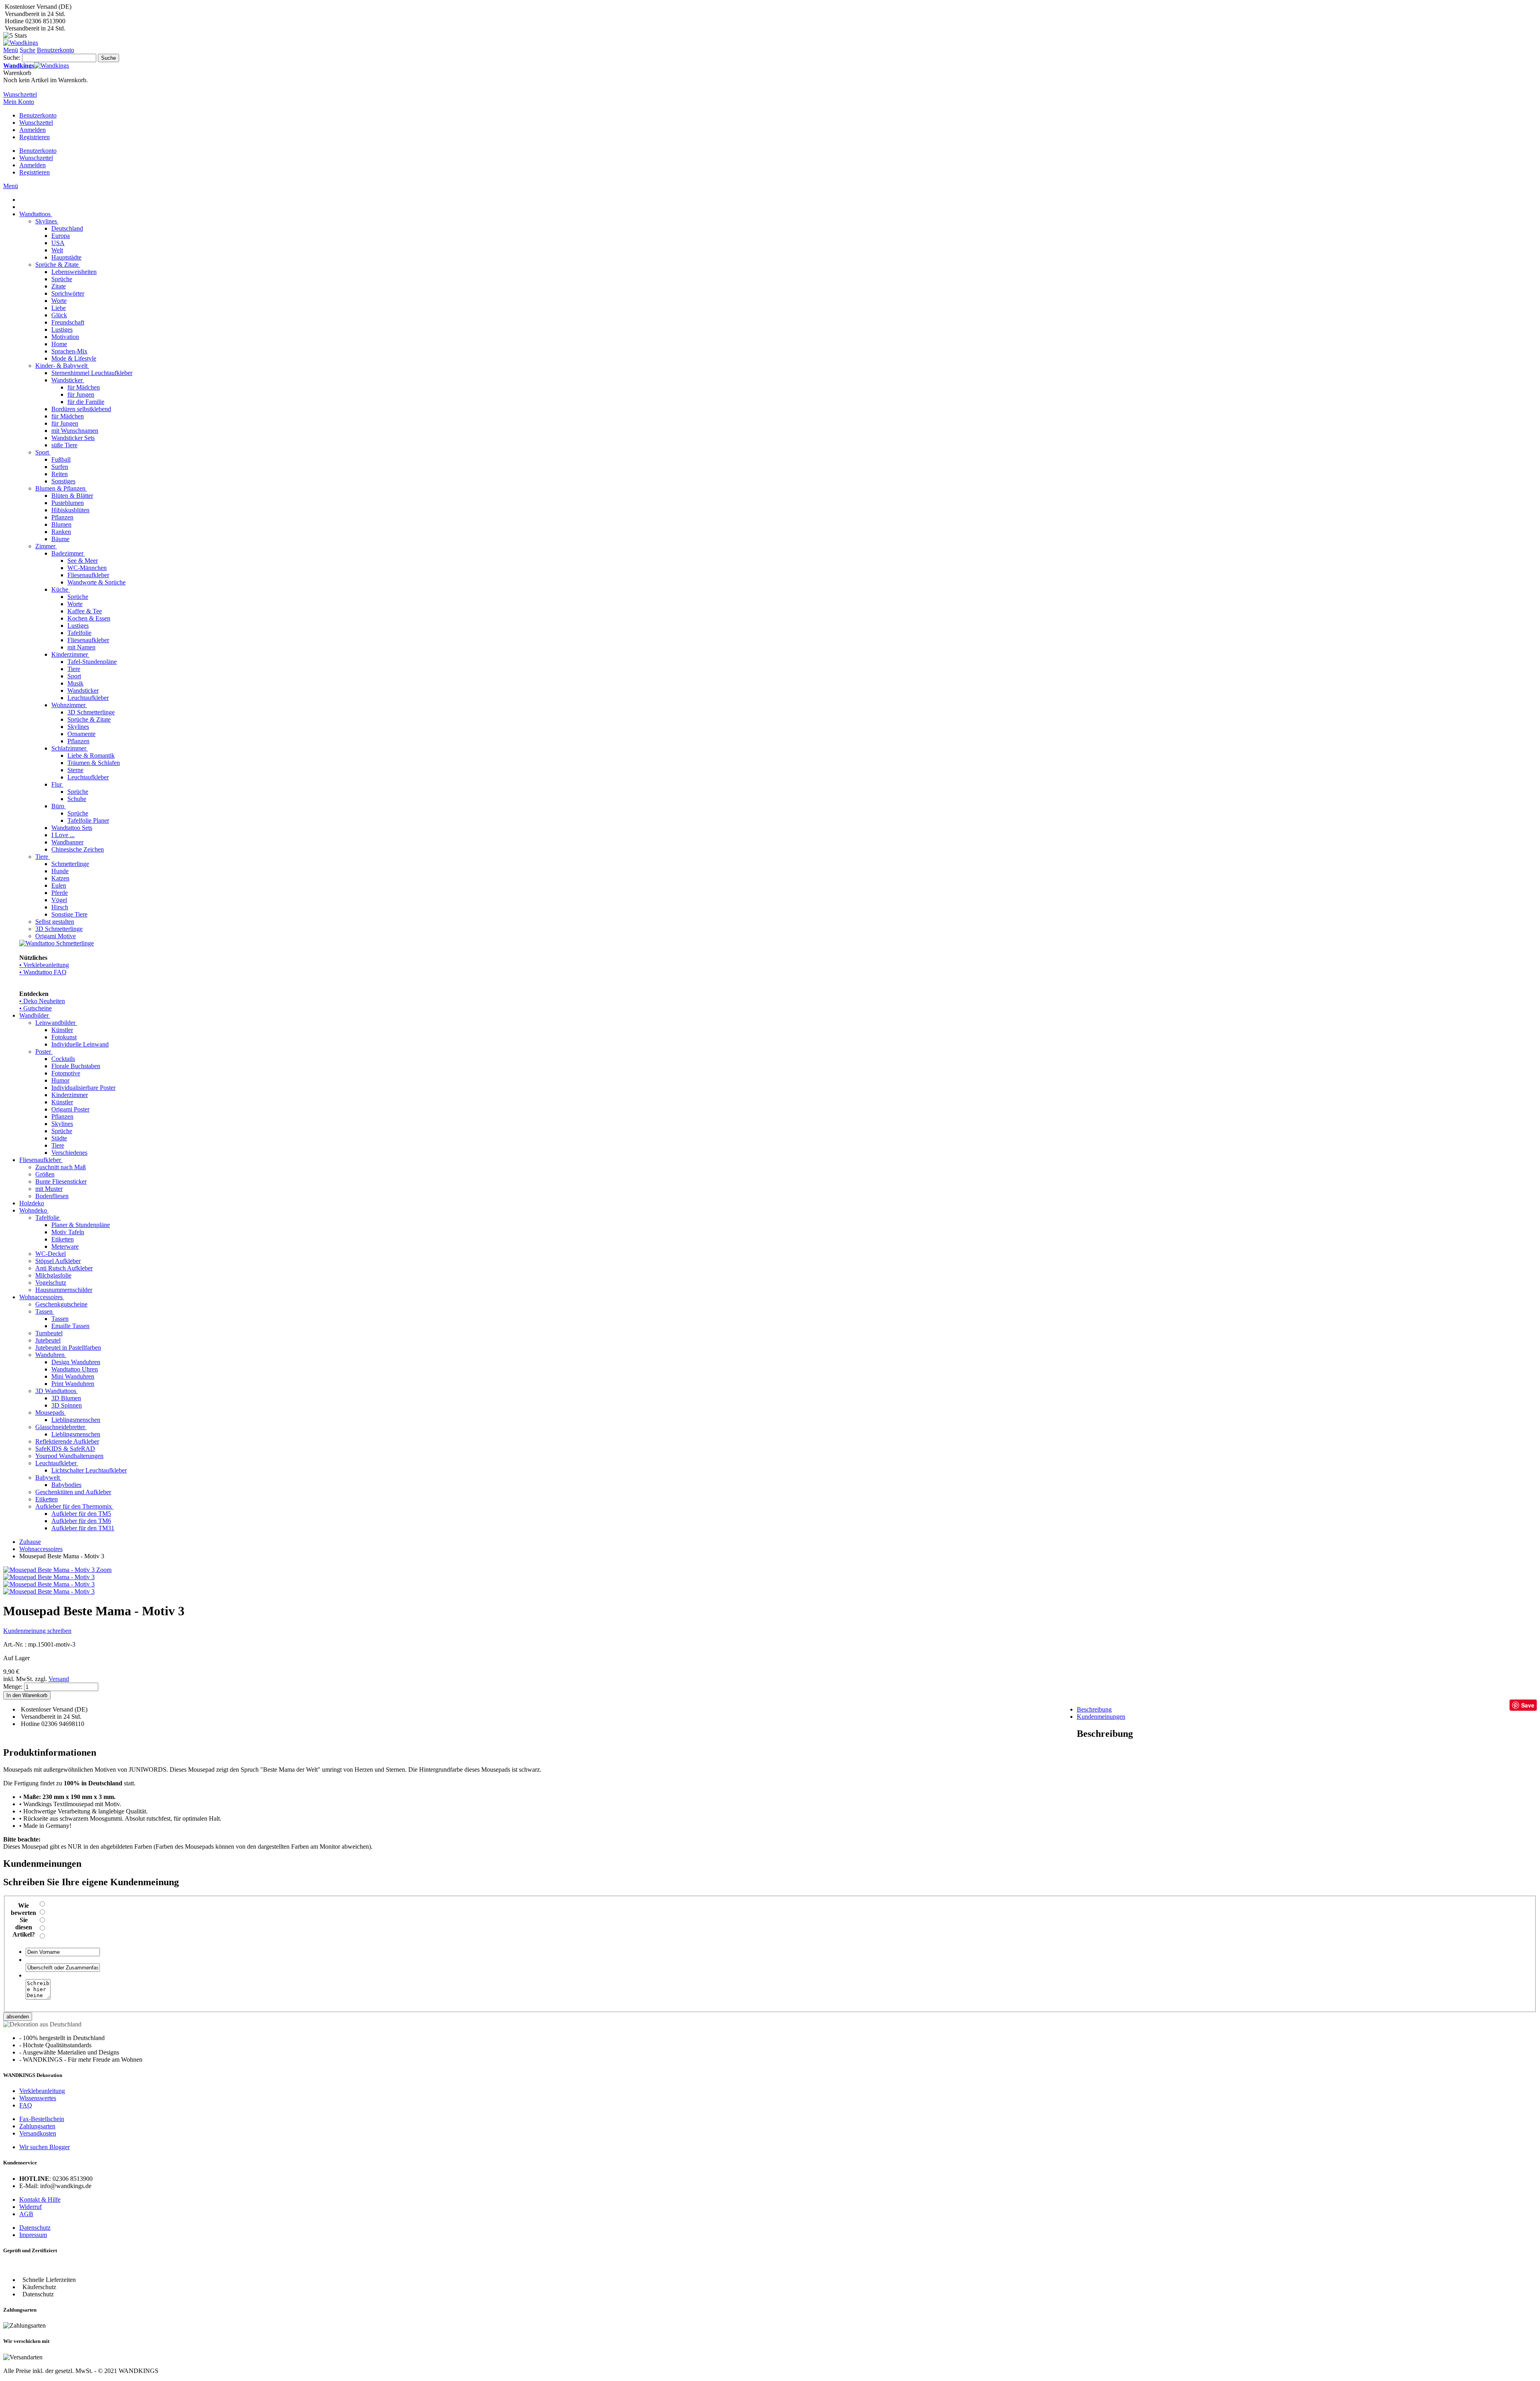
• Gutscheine (35, 1008)
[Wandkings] (21, 43)
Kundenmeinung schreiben (37, 1631)
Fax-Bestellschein (42, 2119)
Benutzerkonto (38, 115)
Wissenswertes (38, 2098)
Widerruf (30, 2207)
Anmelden (32, 130)
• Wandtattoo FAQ (43, 972)
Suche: (12, 58)
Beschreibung (1094, 1709)
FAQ (26, 2105)
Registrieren (34, 137)
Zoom (104, 1570)
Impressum (33, 2235)
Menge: (13, 1686)
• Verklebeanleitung (44, 965)
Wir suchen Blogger (45, 2147)
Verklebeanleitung (42, 2091)
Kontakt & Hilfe (40, 2199)
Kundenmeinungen (1101, 1717)
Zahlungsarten (37, 2126)
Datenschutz (35, 2228)
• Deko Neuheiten (42, 1001)
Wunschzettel (36, 123)
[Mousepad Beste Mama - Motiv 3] (49, 1577)
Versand (59, 1679)
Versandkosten (38, 2133)
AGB (26, 2214)
